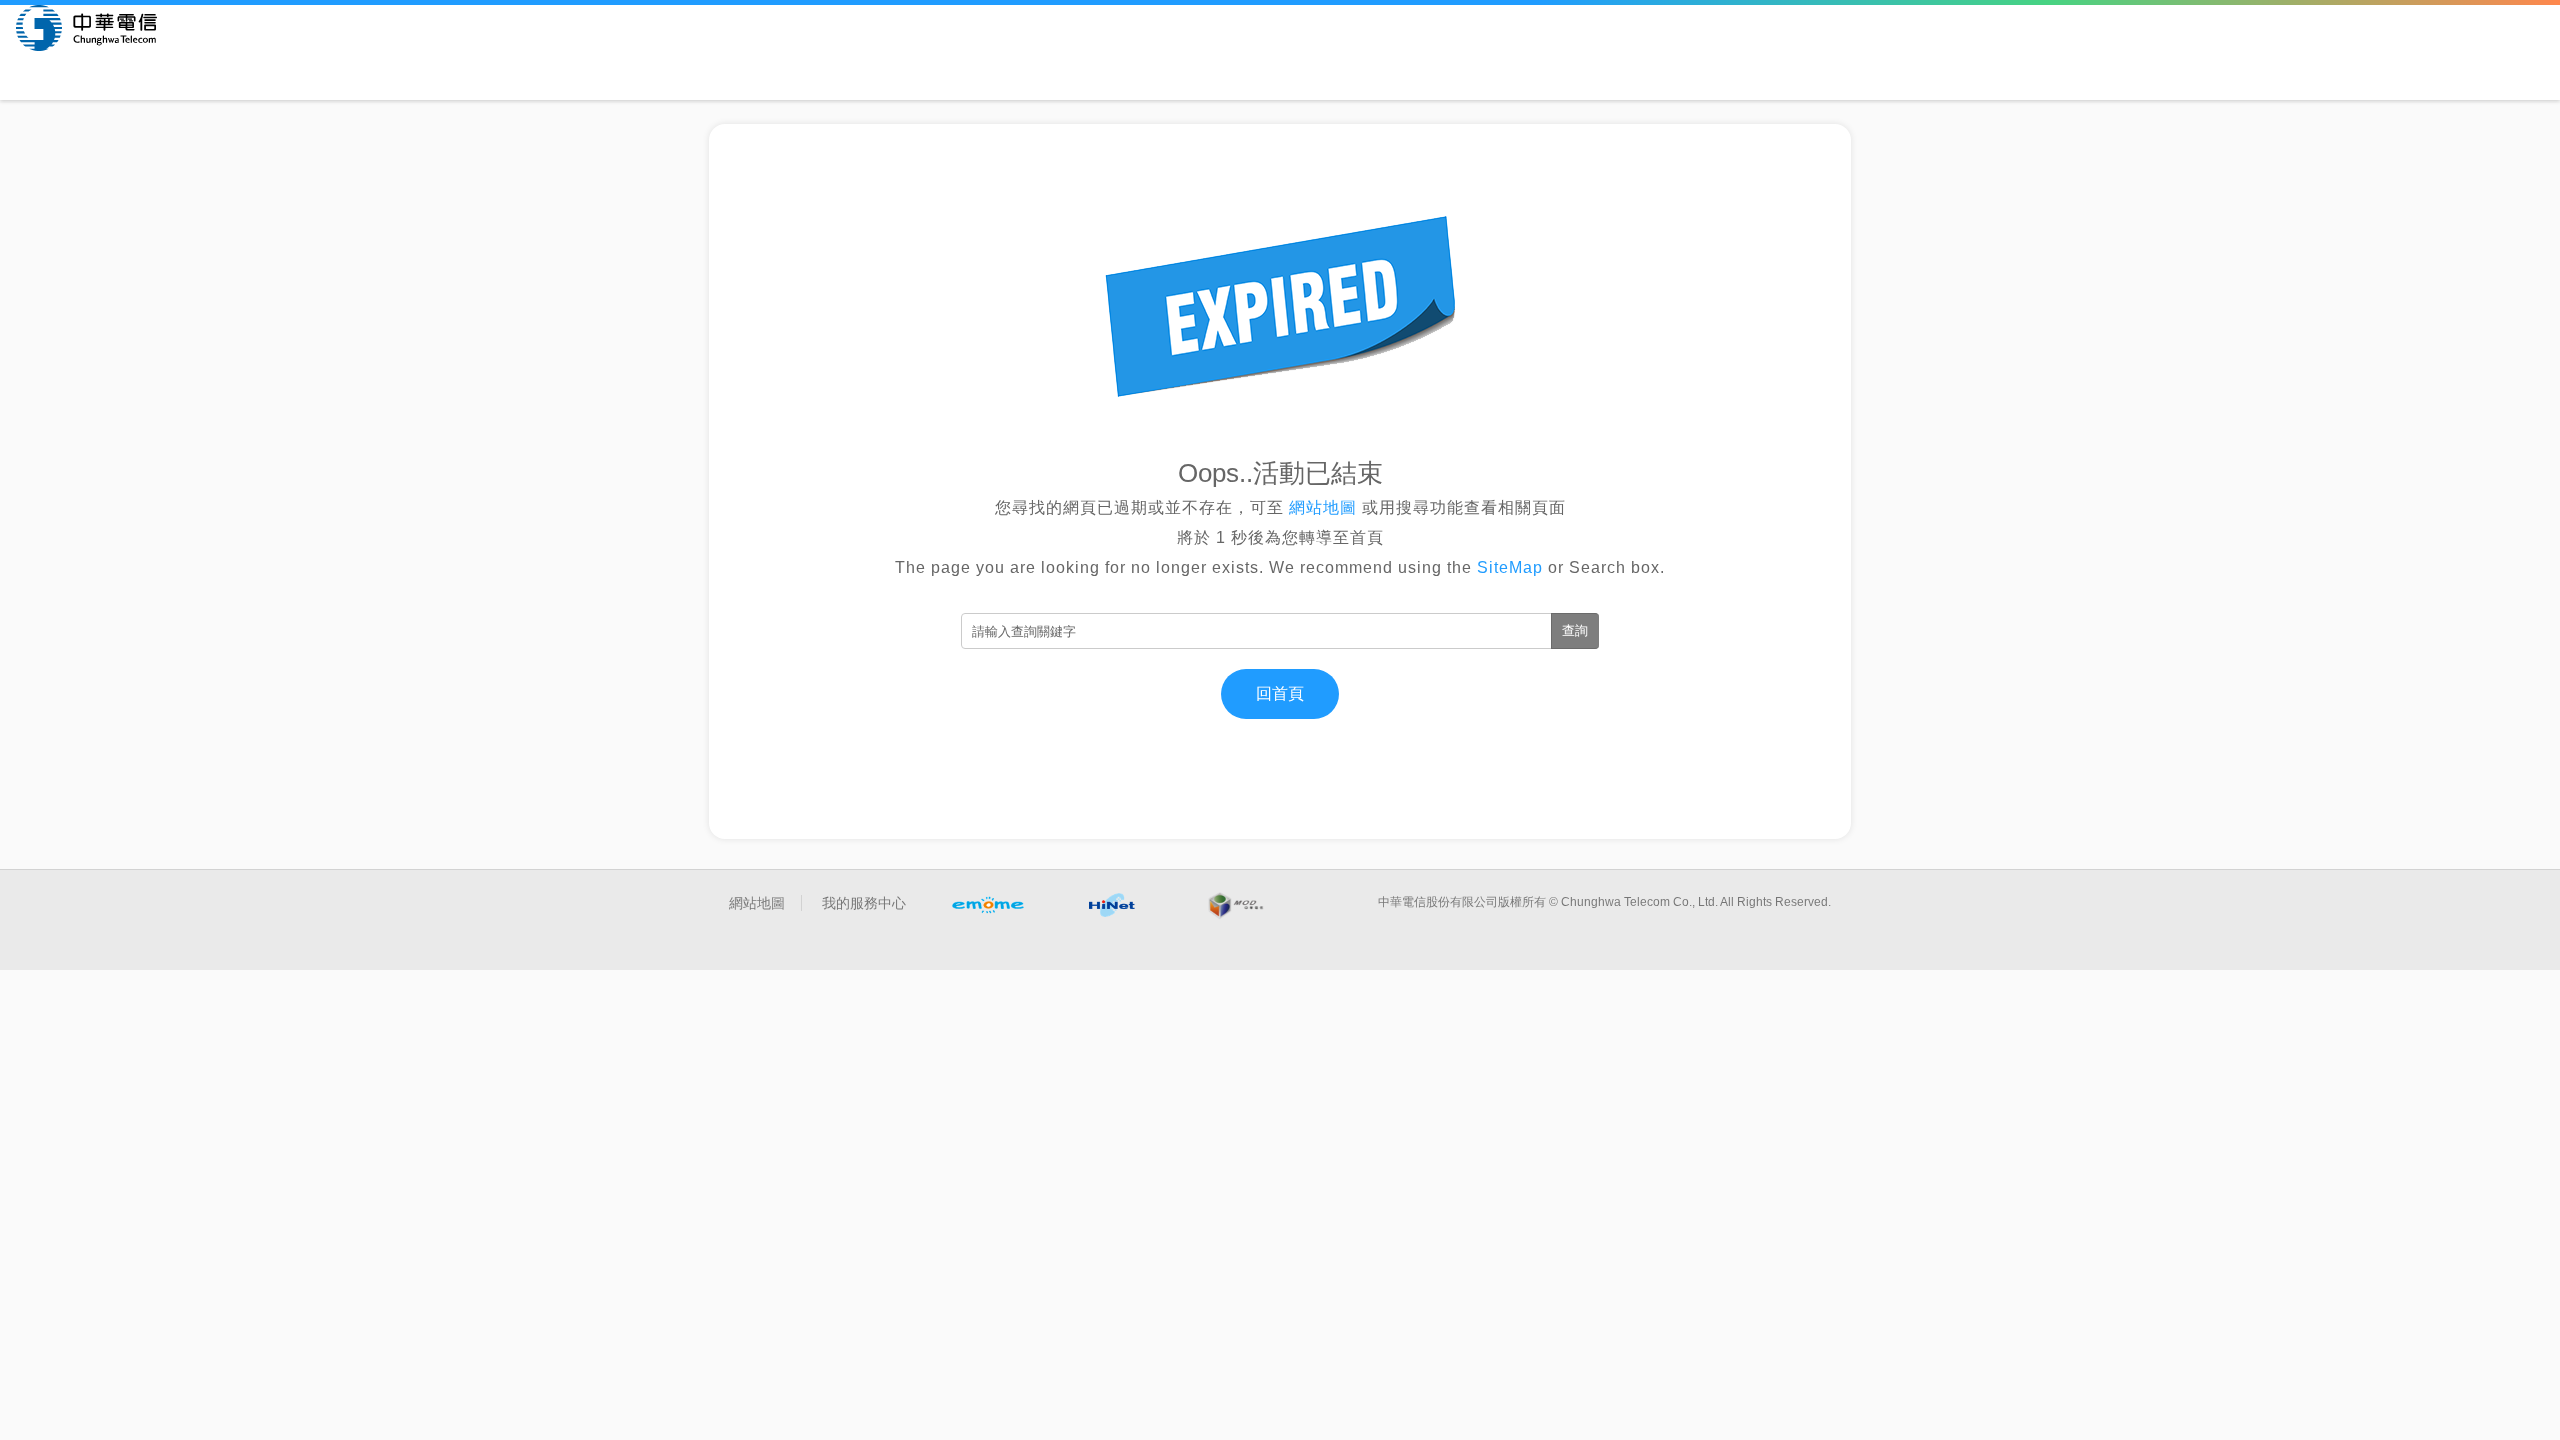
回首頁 (1280, 693)
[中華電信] (86, 28)
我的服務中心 (864, 903)
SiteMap (1510, 567)
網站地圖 (1323, 507)
